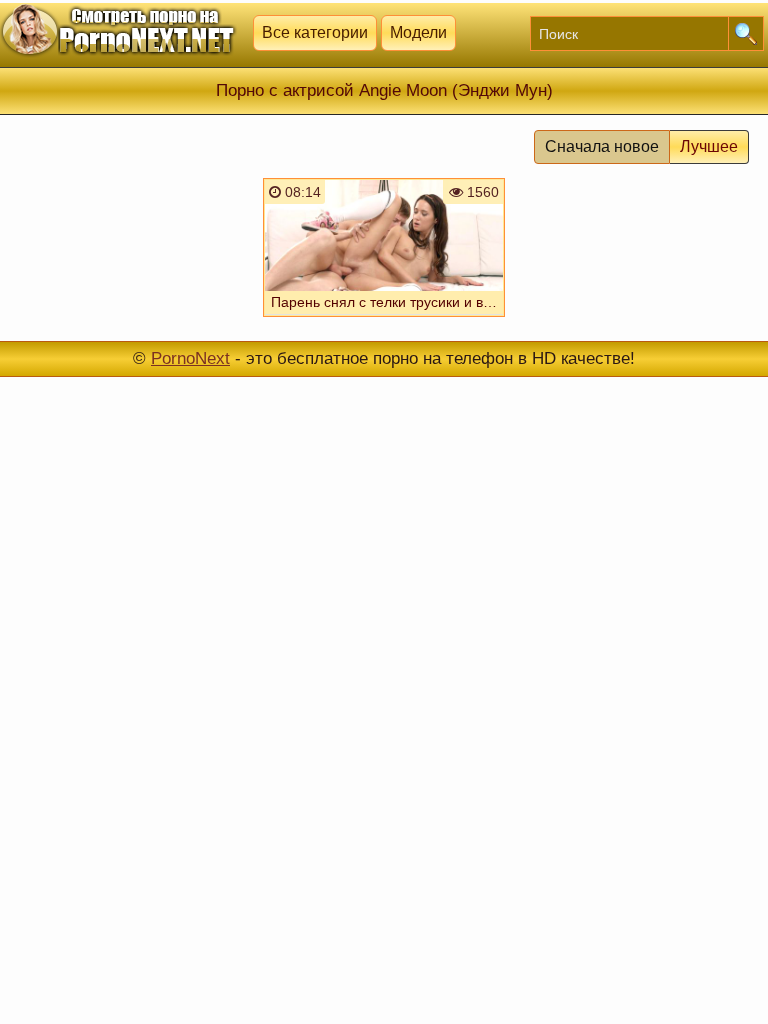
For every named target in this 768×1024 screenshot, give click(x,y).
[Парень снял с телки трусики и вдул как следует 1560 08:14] (384, 319)
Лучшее (709, 146)
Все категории (315, 32)
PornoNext (190, 358)
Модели (418, 32)
